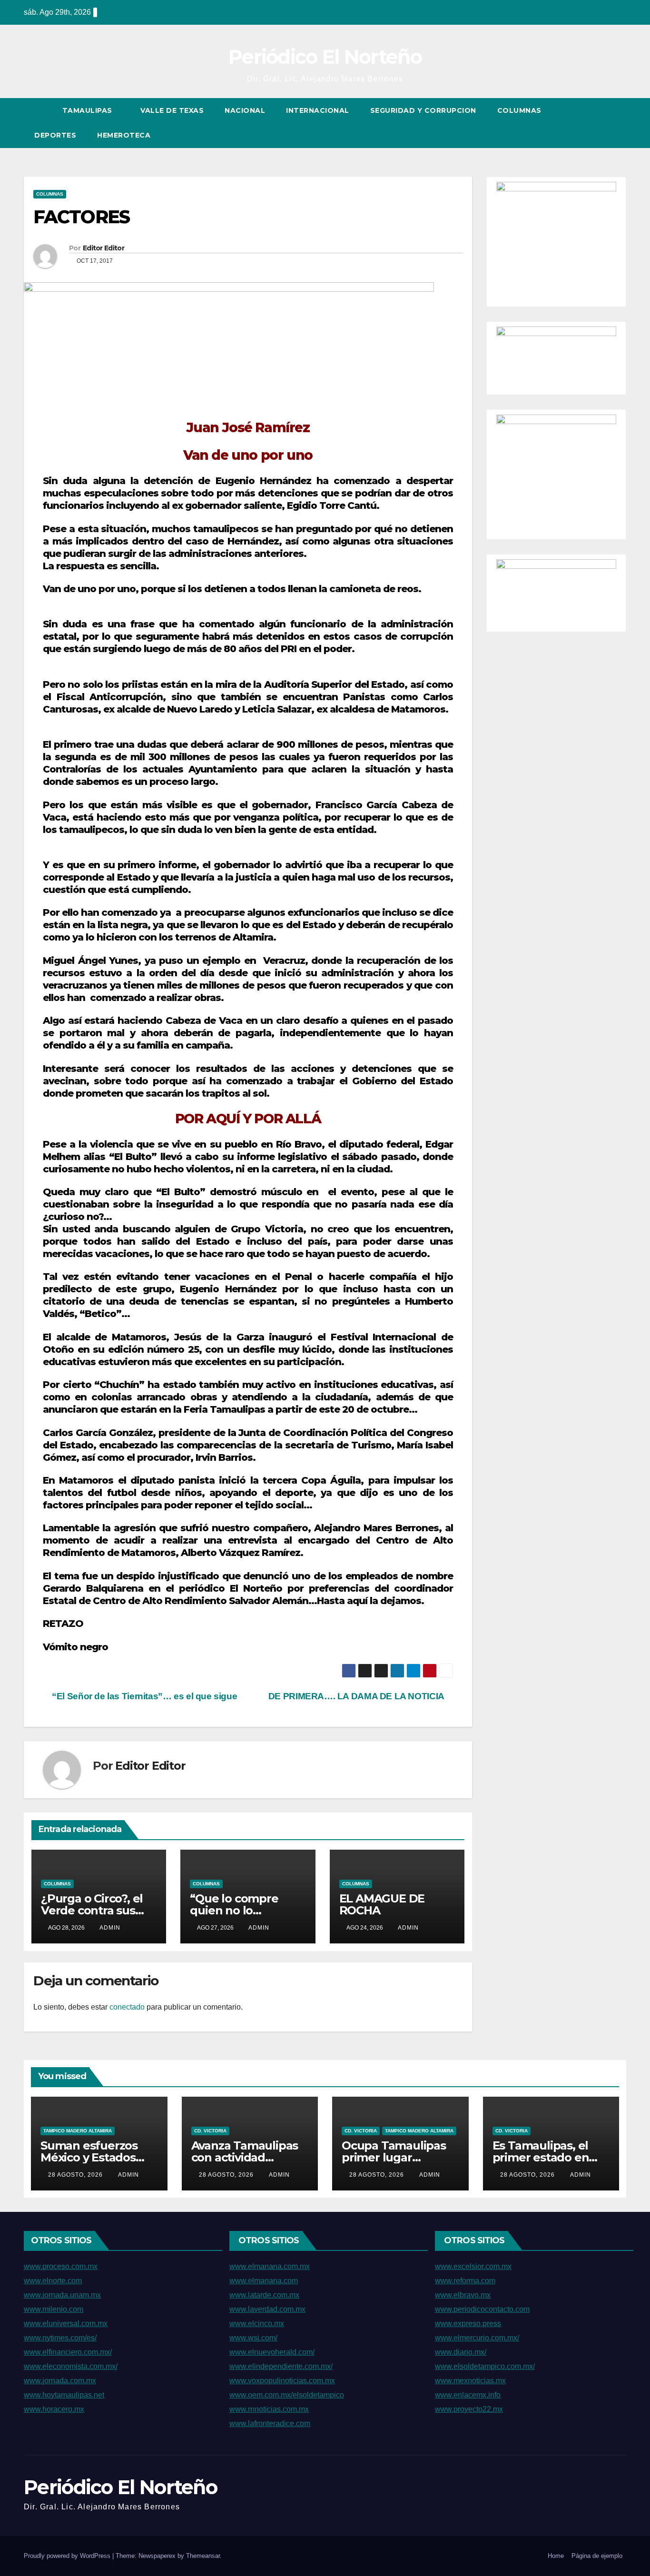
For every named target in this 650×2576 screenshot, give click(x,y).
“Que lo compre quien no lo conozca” (234, 1910)
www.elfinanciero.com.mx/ (68, 2352)
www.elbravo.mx (463, 2295)
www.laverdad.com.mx (267, 2309)
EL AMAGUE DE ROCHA (382, 1904)
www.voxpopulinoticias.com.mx (282, 2381)
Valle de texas (172, 110)
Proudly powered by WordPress (68, 2556)
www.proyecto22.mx (469, 2409)
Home (556, 2556)
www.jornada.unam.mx (62, 2295)
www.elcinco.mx (257, 2323)
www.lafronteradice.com (270, 2423)
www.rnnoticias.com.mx (269, 2409)
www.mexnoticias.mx (470, 2381)
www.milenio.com (54, 2309)
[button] (601, 123)
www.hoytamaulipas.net (64, 2395)
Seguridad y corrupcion (423, 110)
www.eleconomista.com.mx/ (71, 2366)
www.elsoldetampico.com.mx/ (485, 2366)
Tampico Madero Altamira (78, 2131)
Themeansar (203, 2556)
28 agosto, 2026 (76, 2175)
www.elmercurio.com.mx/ (477, 2338)
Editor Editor (103, 248)
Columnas (519, 110)
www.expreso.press (468, 2323)
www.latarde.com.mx (264, 2295)
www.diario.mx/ (461, 2352)
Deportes (55, 135)
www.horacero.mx (54, 2409)
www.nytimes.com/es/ (60, 2338)
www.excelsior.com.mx (473, 2266)
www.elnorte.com (53, 2281)
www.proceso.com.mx (61, 2266)
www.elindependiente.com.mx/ (281, 2366)
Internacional (318, 110)
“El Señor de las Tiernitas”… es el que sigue (143, 1696)
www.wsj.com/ (253, 2338)
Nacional (245, 110)
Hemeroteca (124, 135)
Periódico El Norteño (325, 57)
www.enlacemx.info (468, 2395)
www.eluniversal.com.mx (66, 2323)
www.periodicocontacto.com (482, 2309)
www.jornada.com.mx (60, 2381)
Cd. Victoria (210, 2131)
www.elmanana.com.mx (270, 2266)
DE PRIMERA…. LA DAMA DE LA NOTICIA (357, 1696)
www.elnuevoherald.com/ (272, 2352)
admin (110, 1928)
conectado (127, 2007)
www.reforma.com (465, 2281)
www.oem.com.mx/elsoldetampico (287, 2395)
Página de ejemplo (597, 2556)
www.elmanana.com (264, 2281)
